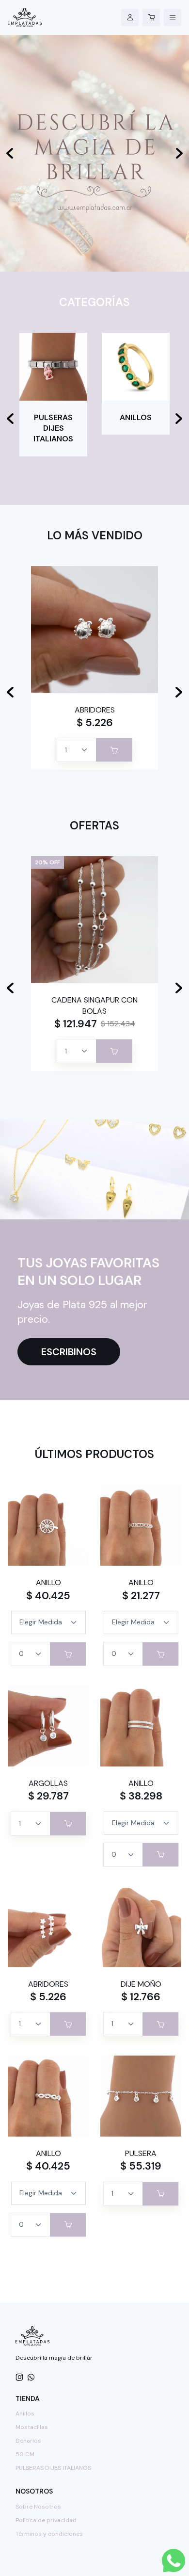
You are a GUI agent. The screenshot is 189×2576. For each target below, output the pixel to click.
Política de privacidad (46, 2520)
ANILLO (48, 1582)
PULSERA (141, 2153)
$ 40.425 (48, 1596)
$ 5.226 (95, 723)
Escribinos (69, 1352)
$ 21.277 (141, 1596)
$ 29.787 (48, 1796)
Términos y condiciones (49, 2534)
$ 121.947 (76, 1024)
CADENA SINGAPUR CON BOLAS (94, 1005)
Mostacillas (32, 2427)
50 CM (25, 2454)
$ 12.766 (141, 1997)
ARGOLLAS (48, 1783)
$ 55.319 (141, 2166)
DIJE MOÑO (141, 1984)
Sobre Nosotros (38, 2507)
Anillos (25, 2414)
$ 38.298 (141, 1796)
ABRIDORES (95, 710)
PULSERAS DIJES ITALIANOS (53, 2468)
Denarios (28, 2441)
